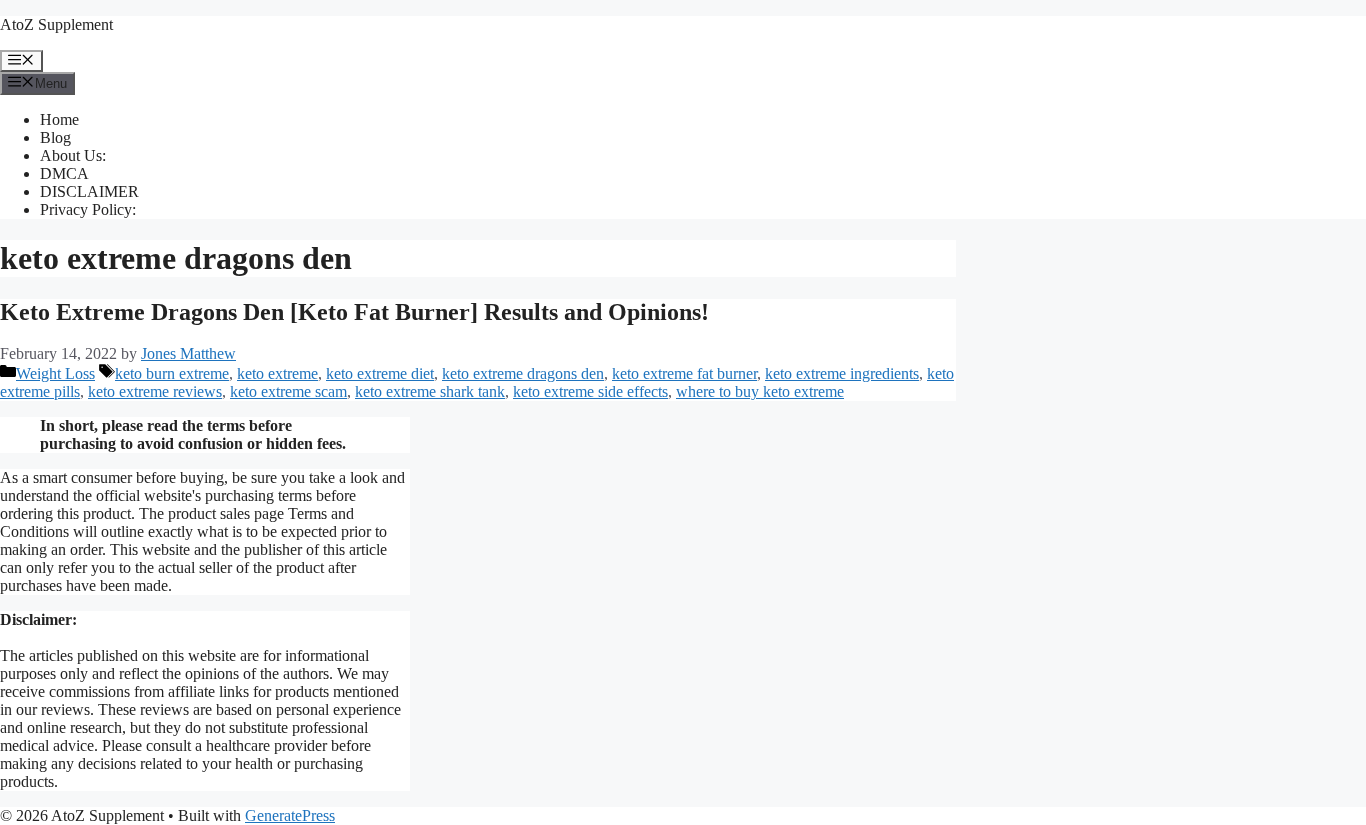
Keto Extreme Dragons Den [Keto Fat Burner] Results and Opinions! (354, 312)
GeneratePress (290, 815)
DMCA (64, 173)
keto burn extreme (172, 373)
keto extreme (277, 373)
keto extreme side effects (590, 391)
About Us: (73, 155)
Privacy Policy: (88, 209)
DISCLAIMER (89, 191)
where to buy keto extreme (760, 391)
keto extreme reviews (155, 391)
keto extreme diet (380, 373)
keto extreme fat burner (684, 373)
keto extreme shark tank (430, 391)
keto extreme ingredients (842, 373)
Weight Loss (55, 373)
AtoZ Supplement (56, 24)
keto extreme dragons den (523, 373)
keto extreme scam (288, 391)
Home (59, 119)
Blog (55, 137)
